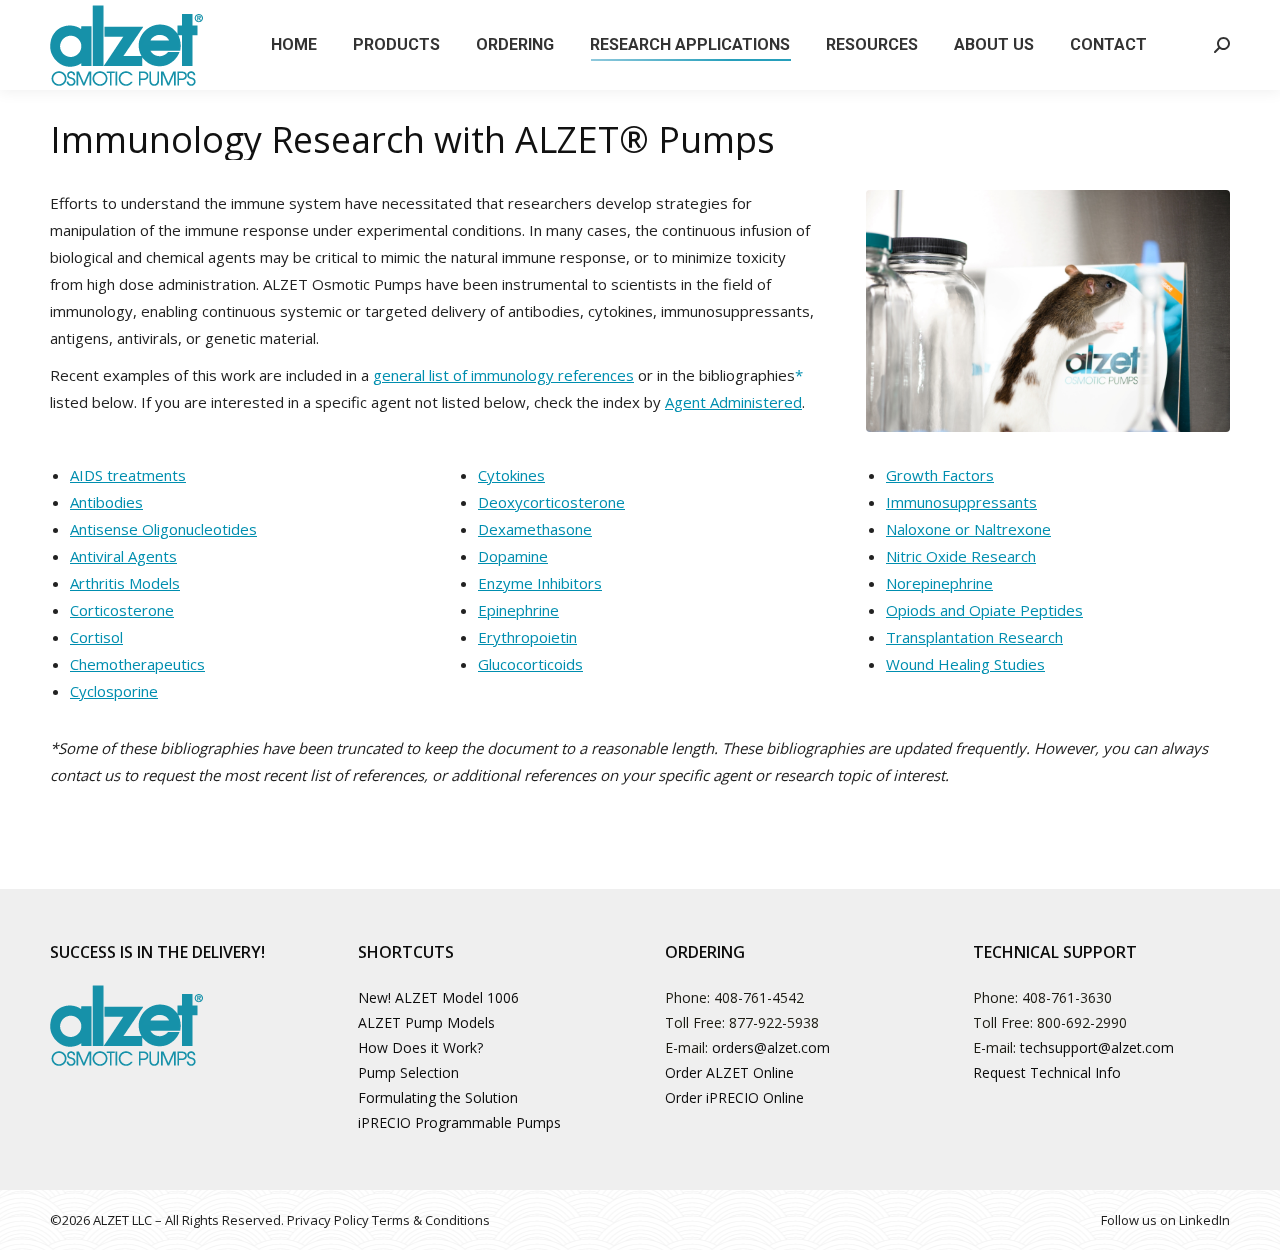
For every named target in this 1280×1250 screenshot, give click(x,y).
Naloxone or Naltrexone (968, 529)
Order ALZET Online (729, 1072)
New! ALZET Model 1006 (438, 997)
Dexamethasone (535, 529)
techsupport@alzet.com (1097, 1047)
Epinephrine (518, 610)
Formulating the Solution (438, 1097)
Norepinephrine (939, 583)
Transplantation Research (974, 637)
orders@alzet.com (771, 1047)
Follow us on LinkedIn (1165, 1220)
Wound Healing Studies (965, 664)
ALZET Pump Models (426, 1022)
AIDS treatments (128, 475)
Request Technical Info (1047, 1072)
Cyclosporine (114, 691)
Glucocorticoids (530, 664)
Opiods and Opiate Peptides (984, 610)
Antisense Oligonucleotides (163, 529)
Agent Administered (733, 402)
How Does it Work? (420, 1047)
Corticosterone (122, 610)
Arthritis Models (125, 583)
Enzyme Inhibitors (540, 583)
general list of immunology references (503, 375)
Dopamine (513, 556)
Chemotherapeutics (137, 664)
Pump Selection (408, 1072)
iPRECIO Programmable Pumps (459, 1122)
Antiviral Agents (123, 556)
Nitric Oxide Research (961, 556)
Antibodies (106, 502)
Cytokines (511, 475)
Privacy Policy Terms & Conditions (388, 1220)
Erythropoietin (527, 637)
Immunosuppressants (961, 502)
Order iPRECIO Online (734, 1097)
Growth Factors (940, 475)
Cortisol (96, 637)
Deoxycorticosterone (551, 502)
